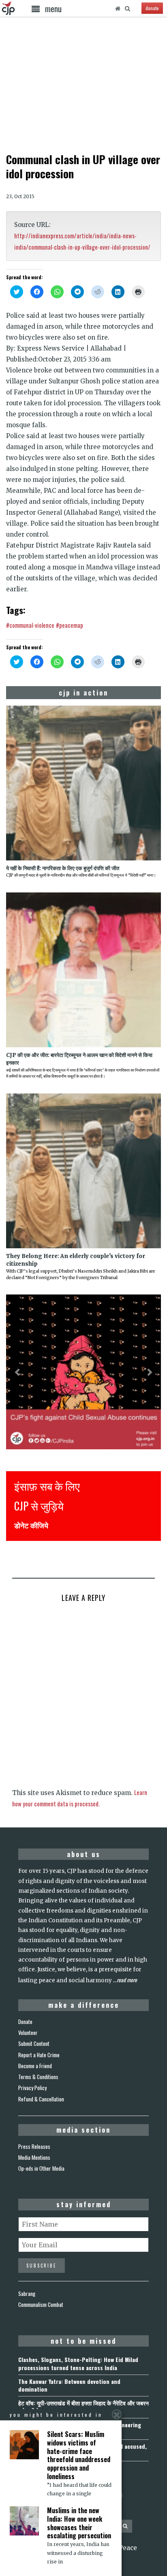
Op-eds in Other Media (41, 2168)
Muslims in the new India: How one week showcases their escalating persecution (79, 2523)
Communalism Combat (41, 2304)
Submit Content (34, 2043)
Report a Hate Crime (39, 2055)
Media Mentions (34, 2157)
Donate (25, 2022)
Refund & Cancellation (41, 2099)
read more (127, 1980)
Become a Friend (35, 2066)
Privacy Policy (32, 2088)
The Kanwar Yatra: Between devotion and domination (69, 2385)
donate (152, 8)
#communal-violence (30, 625)
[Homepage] (118, 9)
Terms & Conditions (38, 2077)
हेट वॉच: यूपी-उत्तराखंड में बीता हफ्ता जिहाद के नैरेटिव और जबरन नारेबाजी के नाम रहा (83, 2407)
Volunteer (28, 2033)
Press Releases (34, 2146)
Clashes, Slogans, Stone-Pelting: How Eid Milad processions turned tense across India (78, 2363)
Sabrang (27, 2294)
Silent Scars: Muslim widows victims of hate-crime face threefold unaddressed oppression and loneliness (79, 2455)
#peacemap (70, 625)
